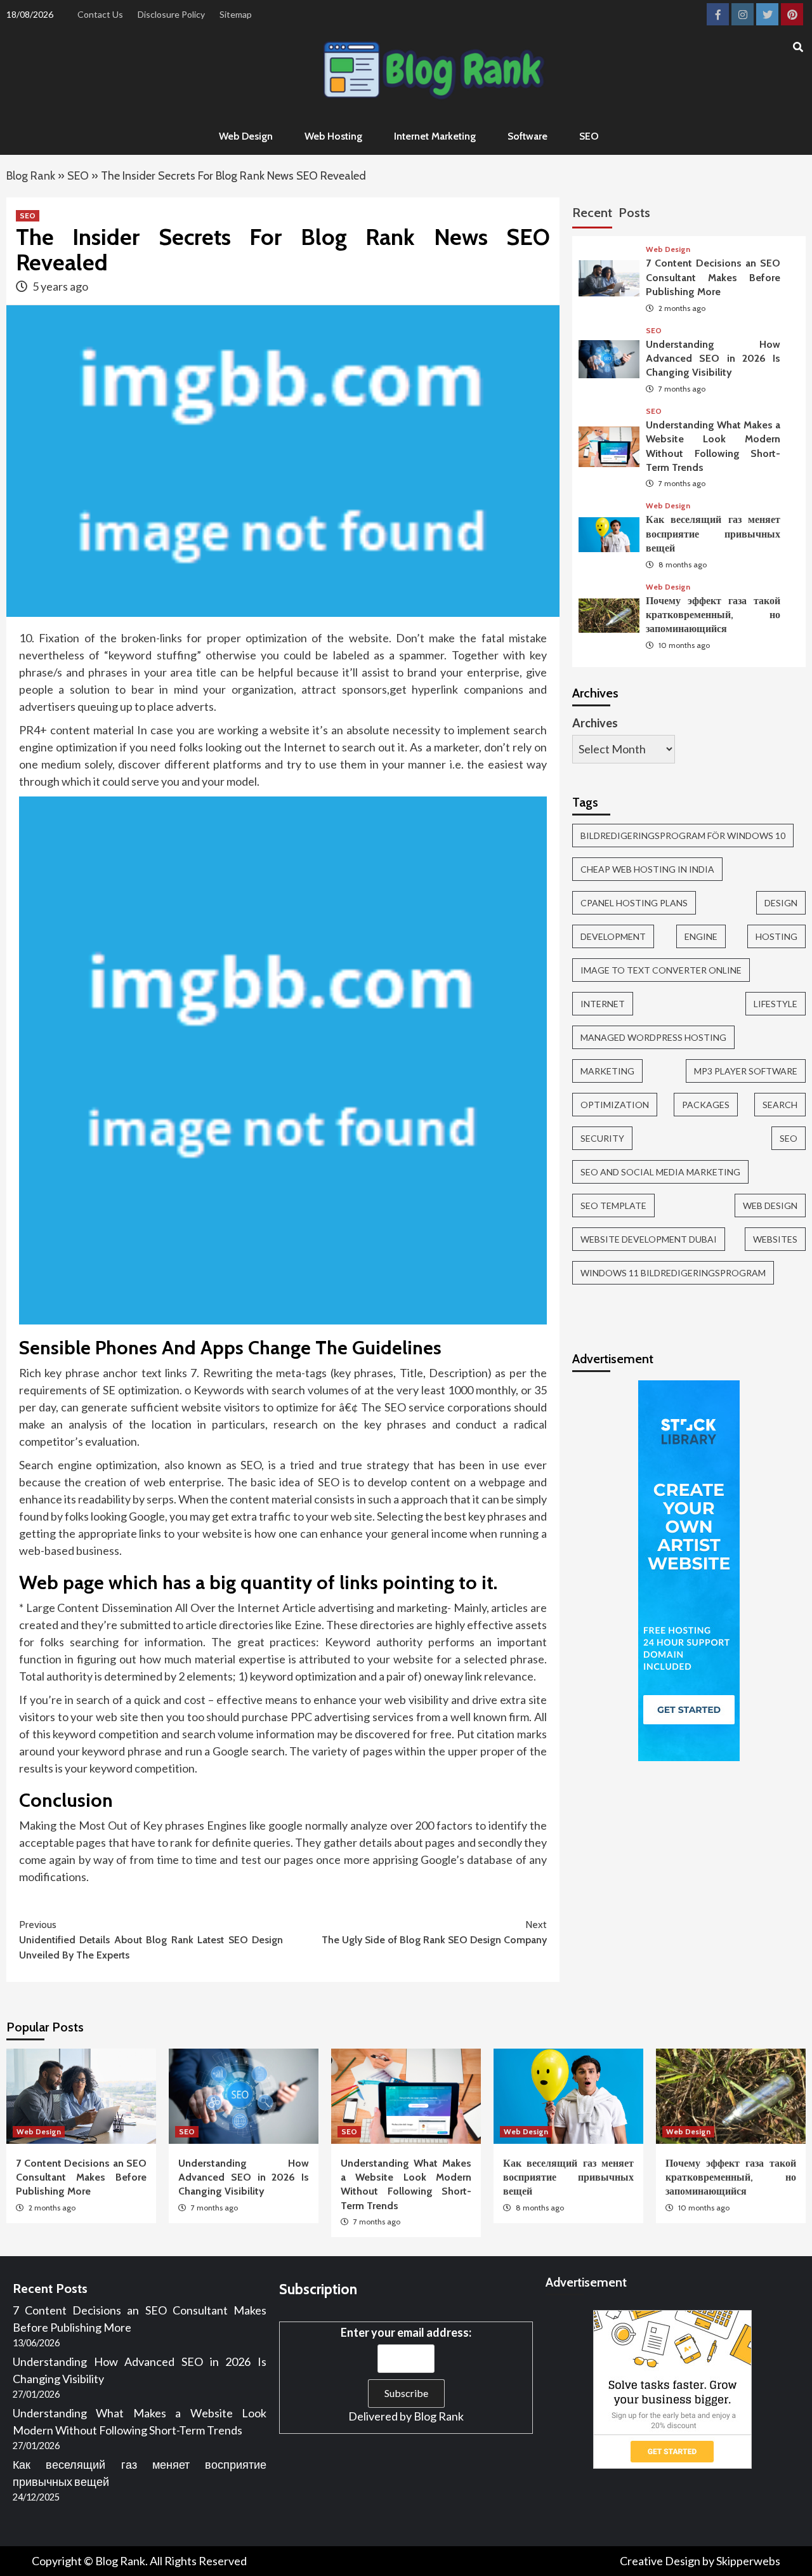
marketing (607, 1071)
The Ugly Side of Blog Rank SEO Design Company (434, 1932)
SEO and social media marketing (660, 1172)
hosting (776, 936)
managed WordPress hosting (653, 1037)
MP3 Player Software (746, 1071)
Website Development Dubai (649, 1239)
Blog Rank (31, 176)
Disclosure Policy (171, 14)
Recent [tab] (592, 213)
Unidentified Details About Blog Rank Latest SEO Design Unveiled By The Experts (151, 1940)
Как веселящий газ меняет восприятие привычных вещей (713, 534)
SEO (589, 136)
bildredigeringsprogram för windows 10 (683, 836)
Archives (595, 723)
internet (603, 1004)
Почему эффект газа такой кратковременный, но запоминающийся (713, 615)
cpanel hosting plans (634, 903)
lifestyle (776, 1004)
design (781, 903)
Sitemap (236, 14)
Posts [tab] (634, 213)
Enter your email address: (406, 2332)
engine (701, 936)
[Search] (798, 48)
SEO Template (613, 1205)
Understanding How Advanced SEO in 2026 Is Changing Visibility (713, 359)
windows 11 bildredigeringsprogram (673, 1273)
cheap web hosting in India (647, 869)
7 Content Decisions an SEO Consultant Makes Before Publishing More (713, 278)
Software (527, 136)
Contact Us (100, 14)
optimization (615, 1105)
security (602, 1138)
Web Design (246, 136)
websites (775, 1239)
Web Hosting (333, 136)
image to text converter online (661, 970)
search (780, 1105)
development (613, 936)
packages (706, 1105)
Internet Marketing (435, 136)
